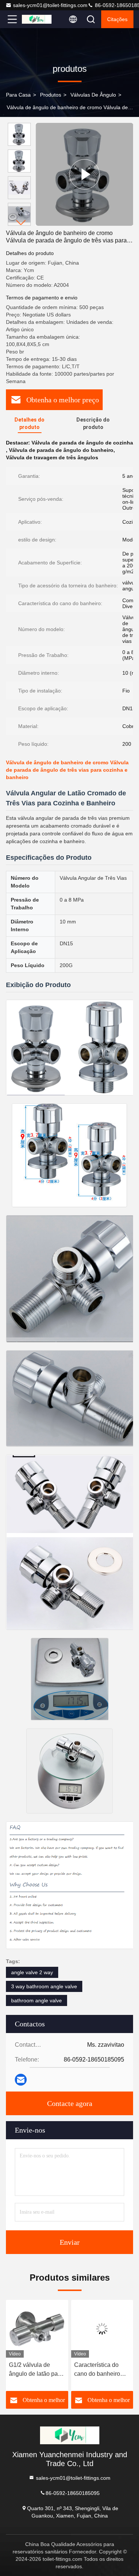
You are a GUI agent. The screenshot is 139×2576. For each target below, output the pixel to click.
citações (117, 19)
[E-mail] (21, 2080)
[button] (21, 223)
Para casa (18, 95)
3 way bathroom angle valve (44, 1986)
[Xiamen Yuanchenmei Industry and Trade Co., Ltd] (37, 19)
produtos (51, 95)
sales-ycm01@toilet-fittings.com (50, 5)
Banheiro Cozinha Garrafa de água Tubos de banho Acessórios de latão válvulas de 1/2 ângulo (100, 2370)
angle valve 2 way (32, 1972)
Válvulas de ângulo (93, 95)
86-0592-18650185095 (73, 2493)
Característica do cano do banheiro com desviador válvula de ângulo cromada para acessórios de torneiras (32, 2370)
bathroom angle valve (37, 2000)
